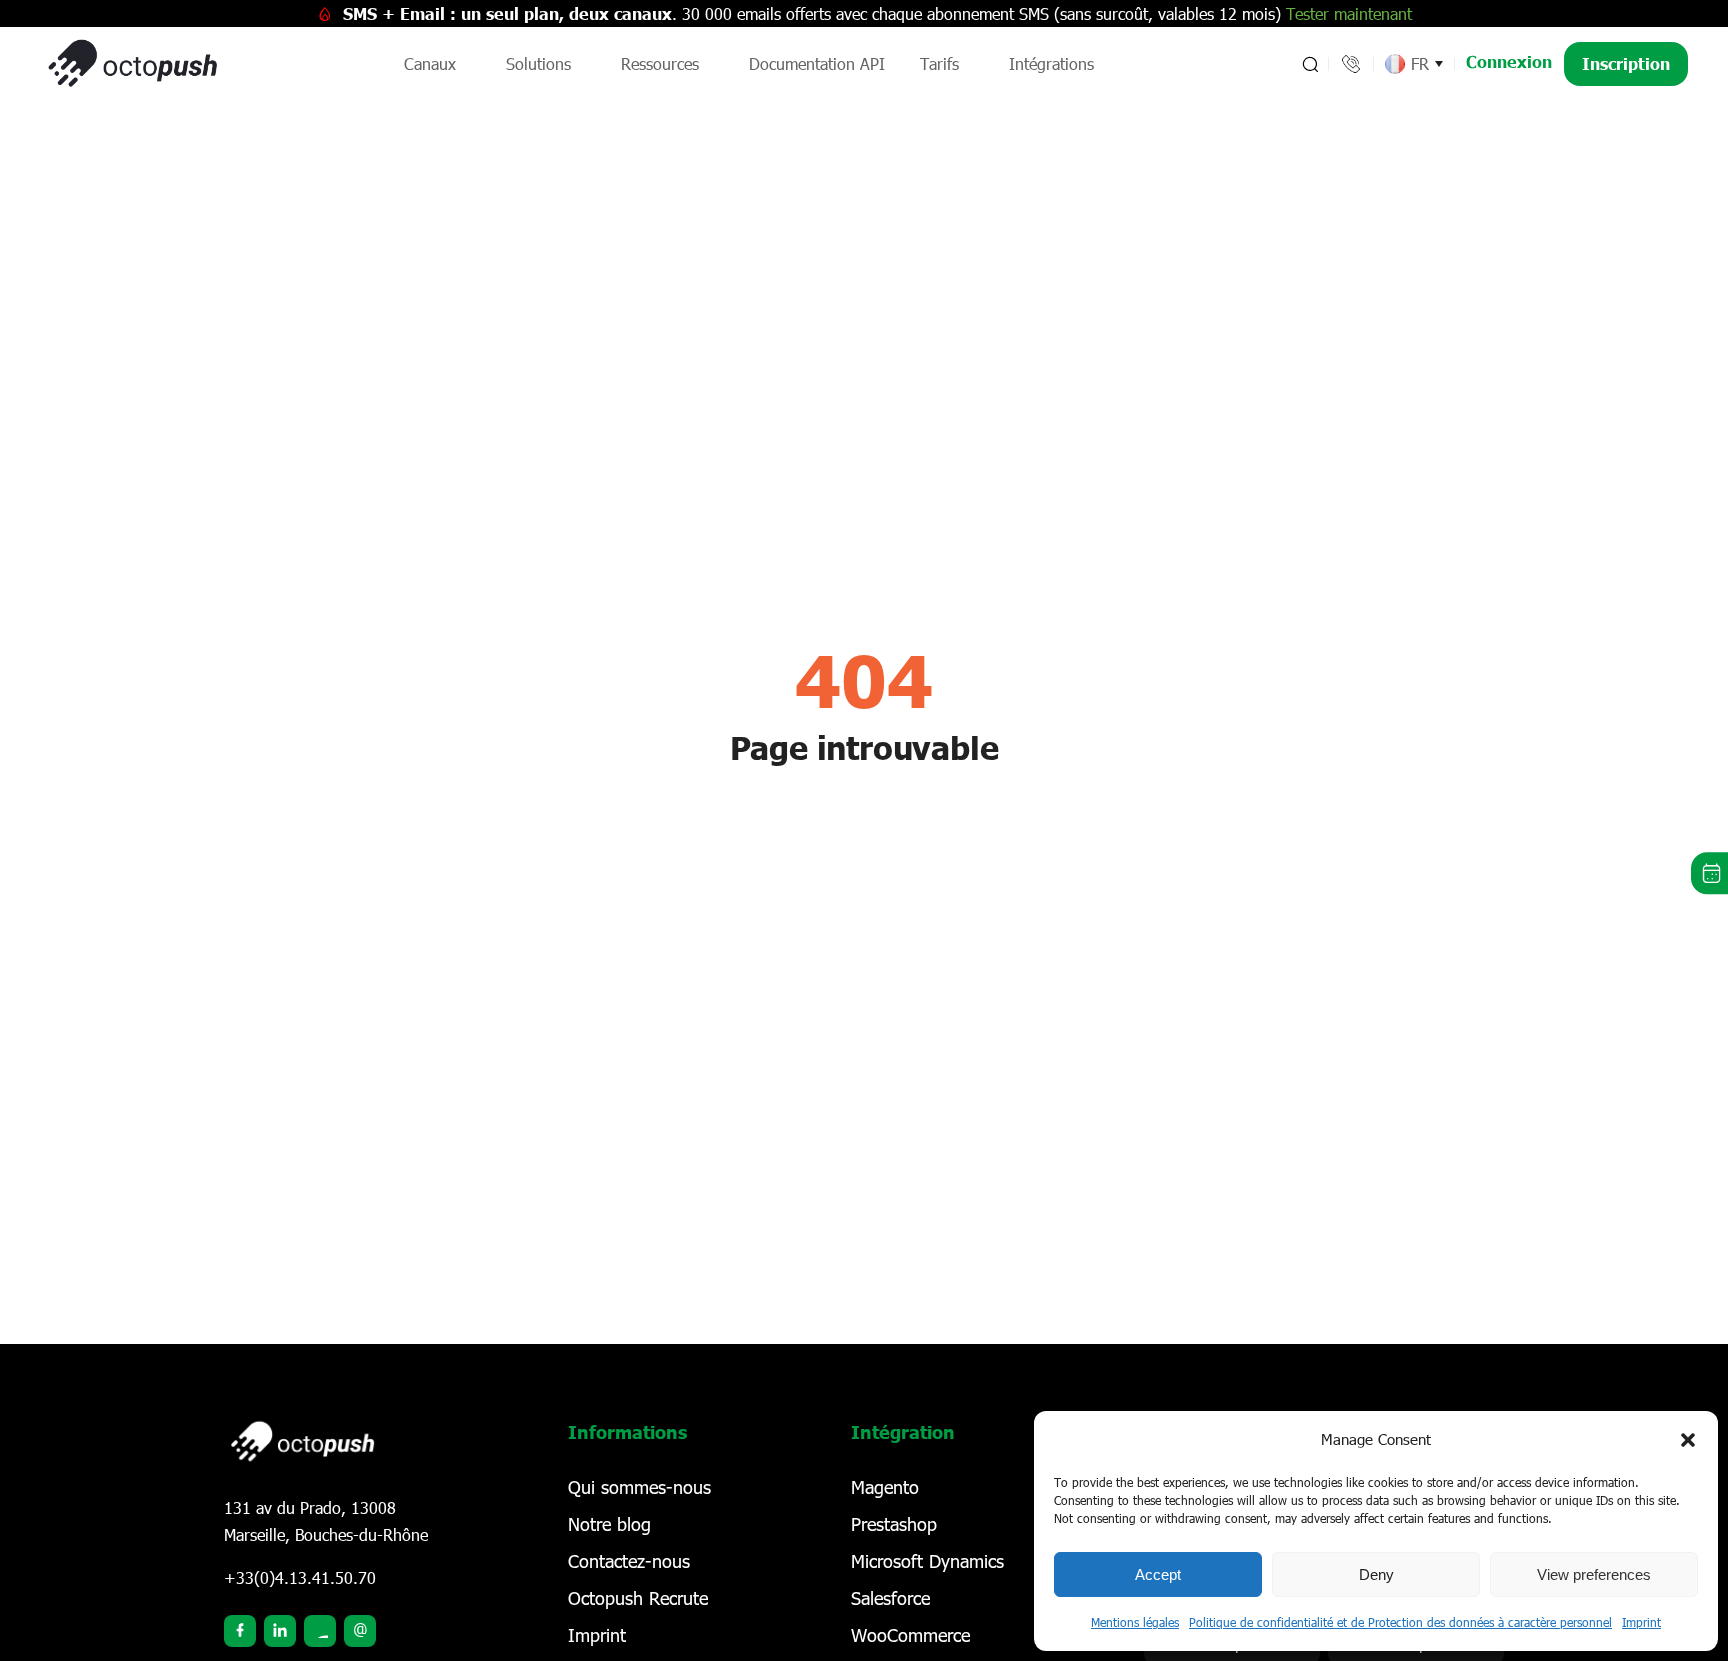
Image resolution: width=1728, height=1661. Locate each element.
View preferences (1594, 1574)
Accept (1158, 1574)
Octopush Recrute (638, 1598)
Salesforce (890, 1598)
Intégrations (1051, 63)
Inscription (1626, 63)
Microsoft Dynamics (927, 1561)
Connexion (1509, 61)
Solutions (538, 63)
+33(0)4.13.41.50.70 (300, 1577)
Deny (1376, 1574)
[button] (1688, 1440)
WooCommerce (910, 1635)
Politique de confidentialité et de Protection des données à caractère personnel (1400, 1622)
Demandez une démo (1709, 873)
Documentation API (817, 63)
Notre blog (609, 1524)
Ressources (660, 63)
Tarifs (939, 63)
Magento (885, 1487)
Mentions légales (1135, 1622)
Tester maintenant (1349, 13)
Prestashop (894, 1524)
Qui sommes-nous (639, 1487)
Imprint (1641, 1622)
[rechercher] (1308, 64)
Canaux (430, 63)
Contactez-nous (629, 1561)
